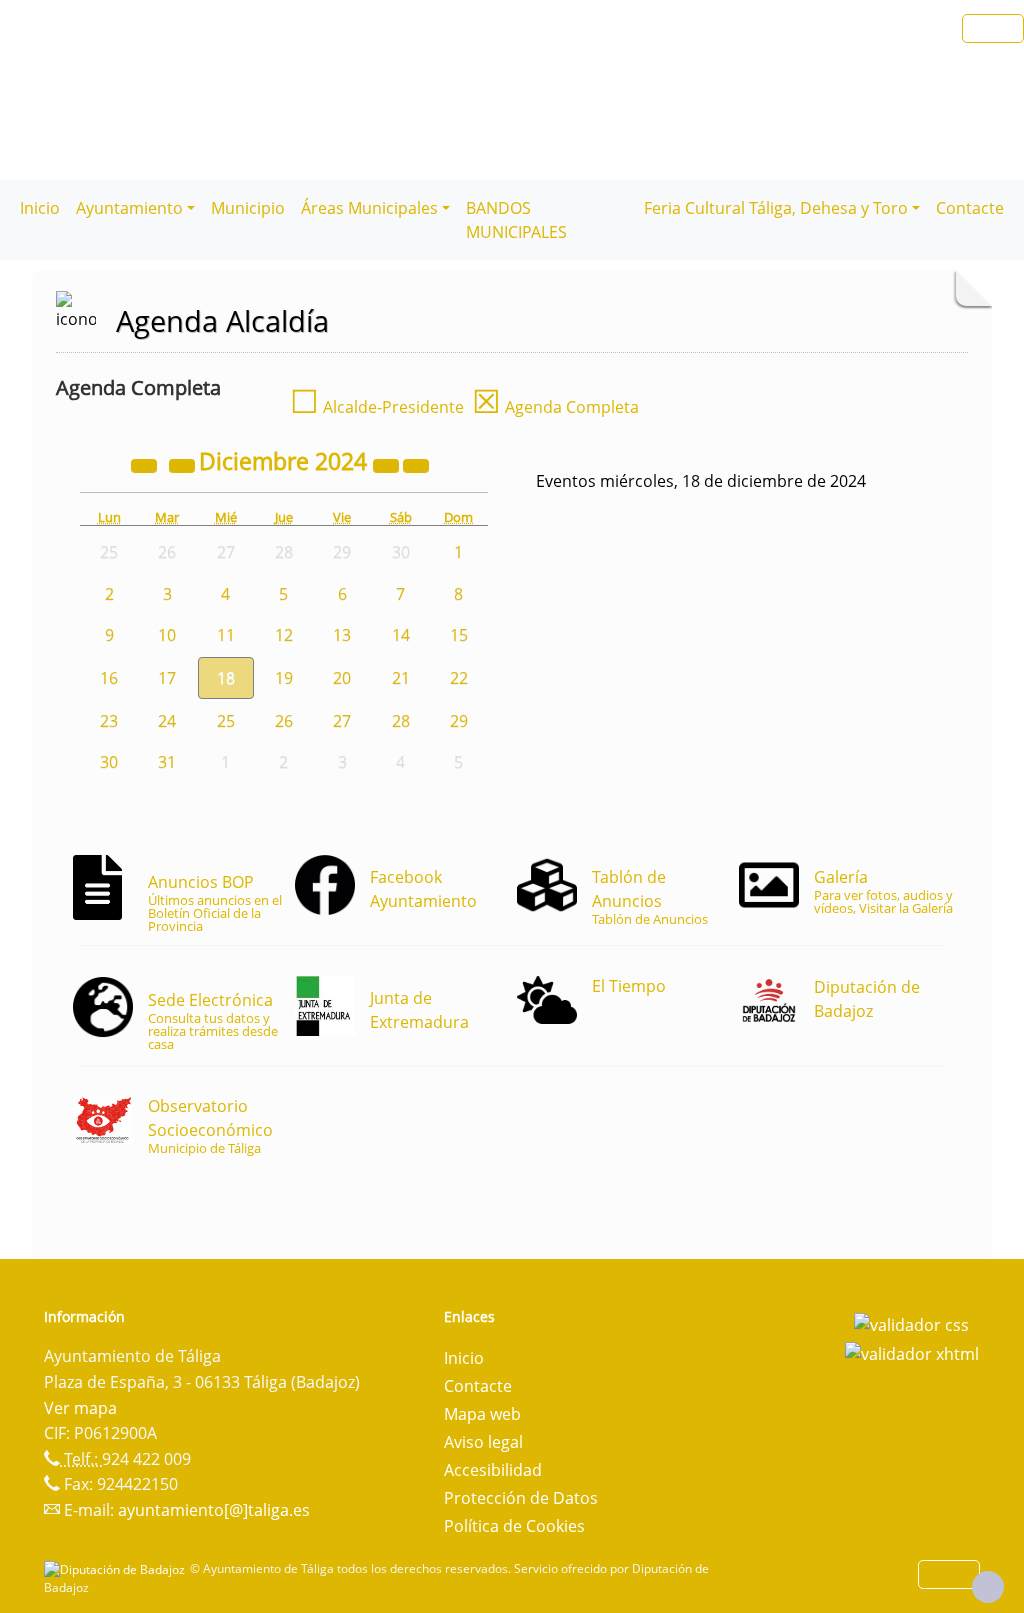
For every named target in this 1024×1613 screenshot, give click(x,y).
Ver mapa (80, 1408)
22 (459, 678)
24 (167, 721)
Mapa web (482, 1414)
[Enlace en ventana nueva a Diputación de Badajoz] (117, 1568)
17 (167, 678)
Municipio (248, 208)
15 (459, 635)
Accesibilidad (493, 1470)
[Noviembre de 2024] (184, 464)
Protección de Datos (521, 1498)
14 (401, 635)
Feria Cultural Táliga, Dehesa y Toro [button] (776, 208)
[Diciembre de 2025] (388, 464)
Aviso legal (483, 1442)
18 (226, 678)
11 (226, 635)
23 (109, 721)
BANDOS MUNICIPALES (516, 220)
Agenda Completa (555, 407)
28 (401, 721)
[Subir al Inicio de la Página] (988, 1587)
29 (459, 721)
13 (342, 635)
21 (401, 678)
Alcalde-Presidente (377, 407)
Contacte (970, 208)
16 (109, 678)
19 (284, 678)
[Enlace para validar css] (911, 1323)
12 (284, 635)
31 (167, 762)
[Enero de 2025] (416, 464)
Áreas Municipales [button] (369, 208)
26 (284, 721)
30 (109, 762)
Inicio (40, 208)
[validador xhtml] (912, 1353)
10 (167, 635)
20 (342, 678)
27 (342, 721)
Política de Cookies (514, 1526)
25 (226, 721)
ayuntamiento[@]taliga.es (214, 1510)
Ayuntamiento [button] (129, 208)
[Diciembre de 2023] (146, 464)
